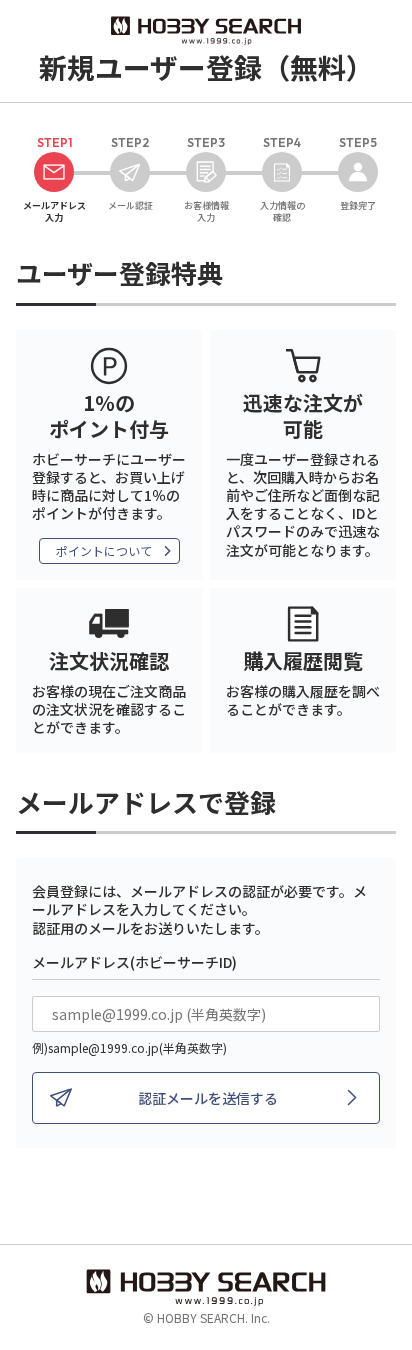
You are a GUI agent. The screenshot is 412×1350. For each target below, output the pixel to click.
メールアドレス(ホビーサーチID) (134, 962)
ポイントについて (104, 550)
